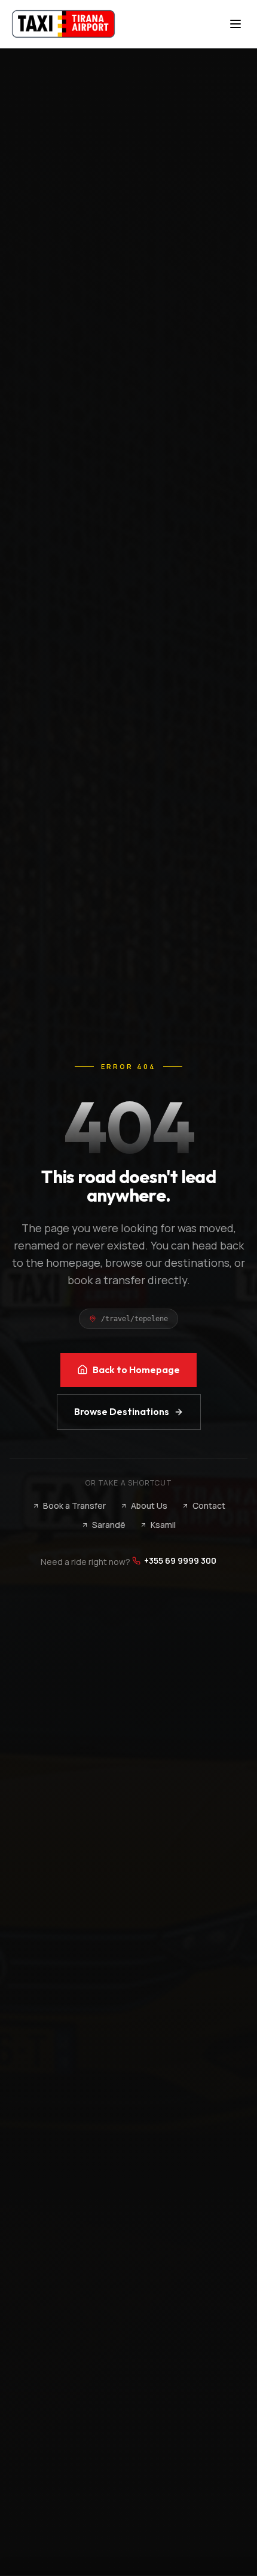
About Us (149, 1506)
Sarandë (109, 1525)
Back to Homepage (136, 1370)
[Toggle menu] (235, 24)
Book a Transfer (74, 1506)
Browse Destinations (122, 1411)
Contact (209, 1506)
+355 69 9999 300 (180, 1560)
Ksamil (163, 1525)
